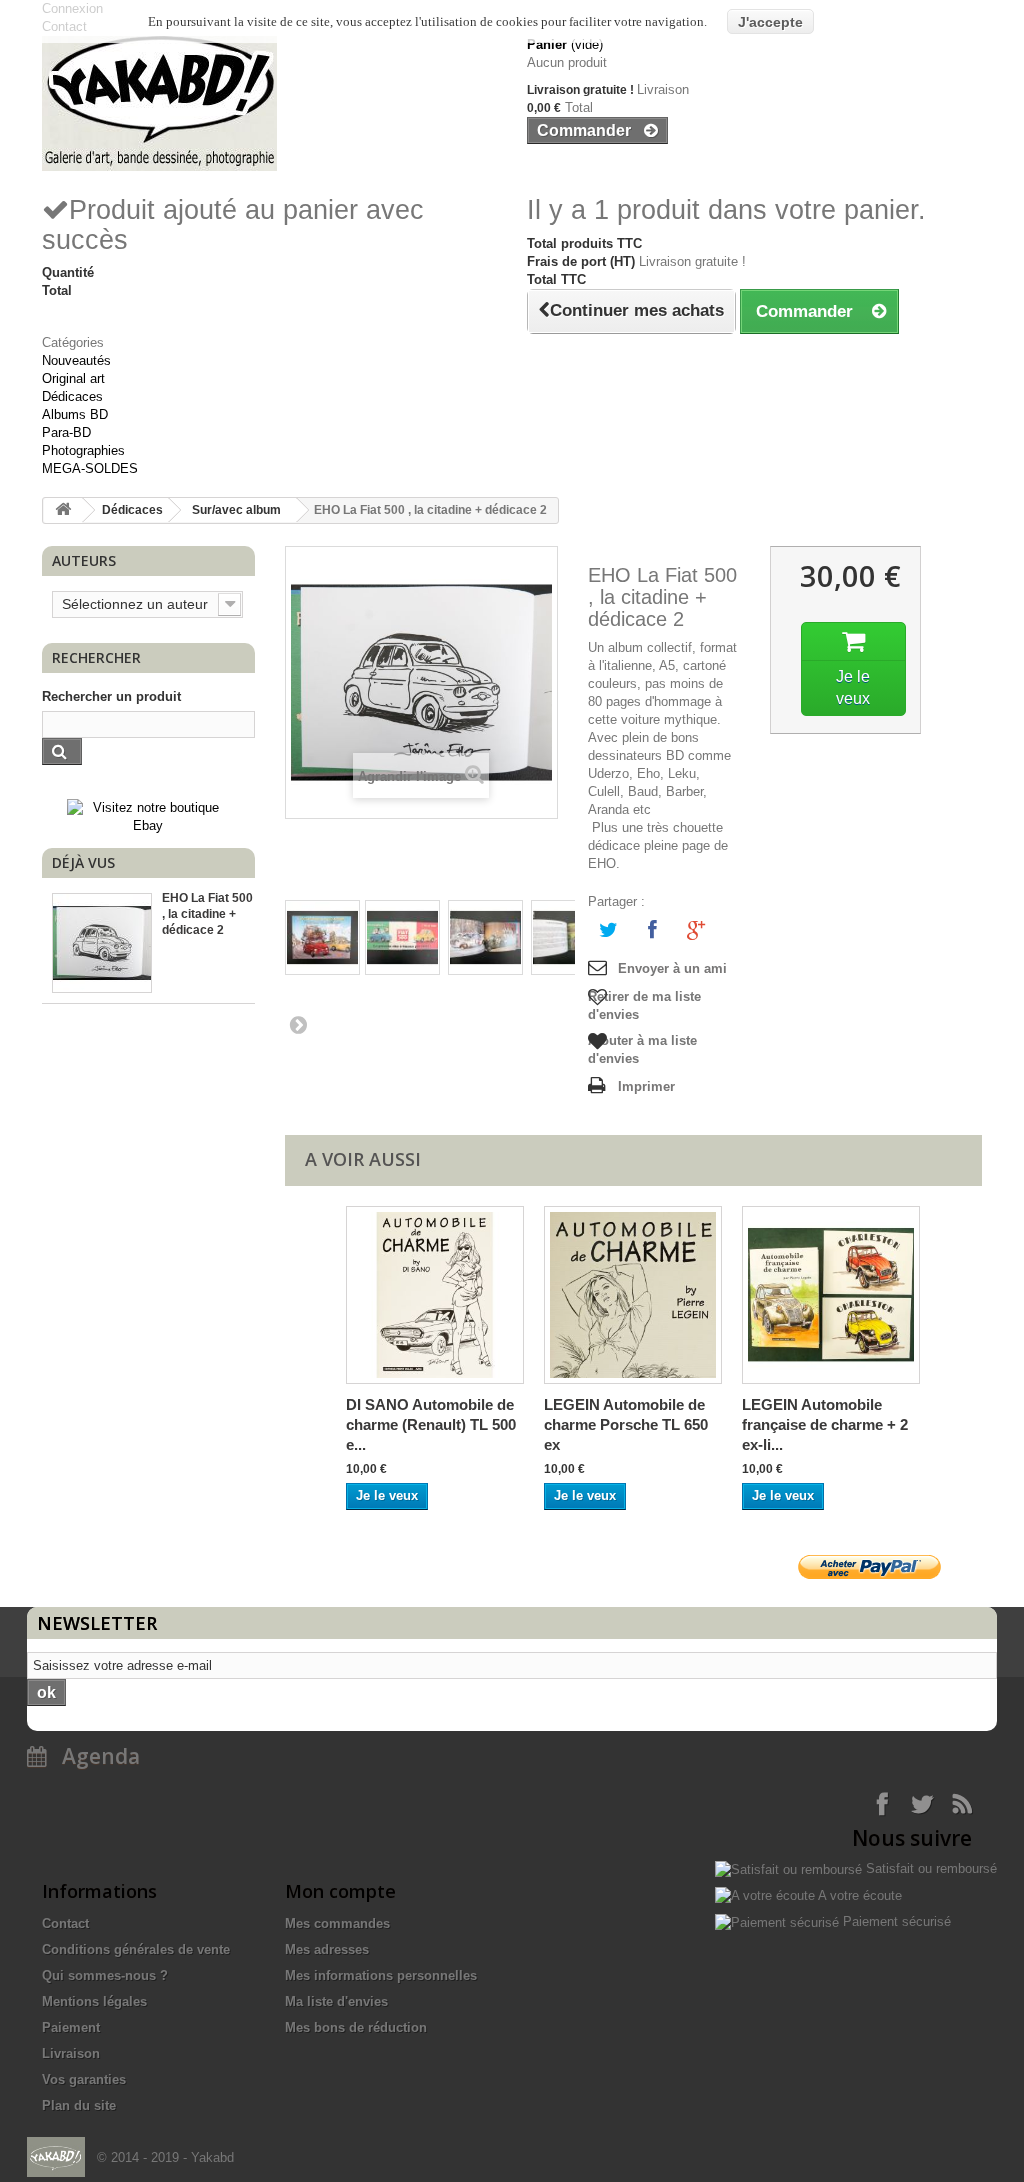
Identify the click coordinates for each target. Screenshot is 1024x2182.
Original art (73, 378)
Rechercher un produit (111, 696)
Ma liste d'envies (336, 2001)
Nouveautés (76, 360)
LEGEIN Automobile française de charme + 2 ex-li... (825, 1424)
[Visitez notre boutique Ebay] (148, 815)
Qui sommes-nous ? (105, 1975)
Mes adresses (327, 1949)
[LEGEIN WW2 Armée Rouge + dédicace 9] (831, 1295)
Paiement (71, 2027)
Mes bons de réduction (356, 2027)
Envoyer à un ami (672, 968)
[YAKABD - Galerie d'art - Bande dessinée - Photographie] (269, 103)
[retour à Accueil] (63, 510)
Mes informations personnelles (381, 1975)
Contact (65, 1923)
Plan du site (79, 2105)
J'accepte (770, 22)
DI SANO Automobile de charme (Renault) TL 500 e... (431, 1424)
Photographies (83, 450)
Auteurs (84, 560)
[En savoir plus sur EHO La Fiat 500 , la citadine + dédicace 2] (102, 943)
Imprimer (646, 1086)
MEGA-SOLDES (90, 468)
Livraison (71, 2053)
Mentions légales (94, 2001)
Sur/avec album (236, 510)
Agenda (93, 1756)
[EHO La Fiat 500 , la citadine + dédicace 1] (322, 937)
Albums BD (75, 414)
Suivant (297, 1024)
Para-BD (66, 432)
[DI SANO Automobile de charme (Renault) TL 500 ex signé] (435, 1295)
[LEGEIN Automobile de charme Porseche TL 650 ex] (633, 1295)
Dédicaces (72, 396)
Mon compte (340, 1891)
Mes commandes (337, 1923)
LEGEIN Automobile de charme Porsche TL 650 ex (626, 1424)
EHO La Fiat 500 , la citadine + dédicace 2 (207, 914)
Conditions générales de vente (136, 1949)
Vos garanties (84, 2079)
